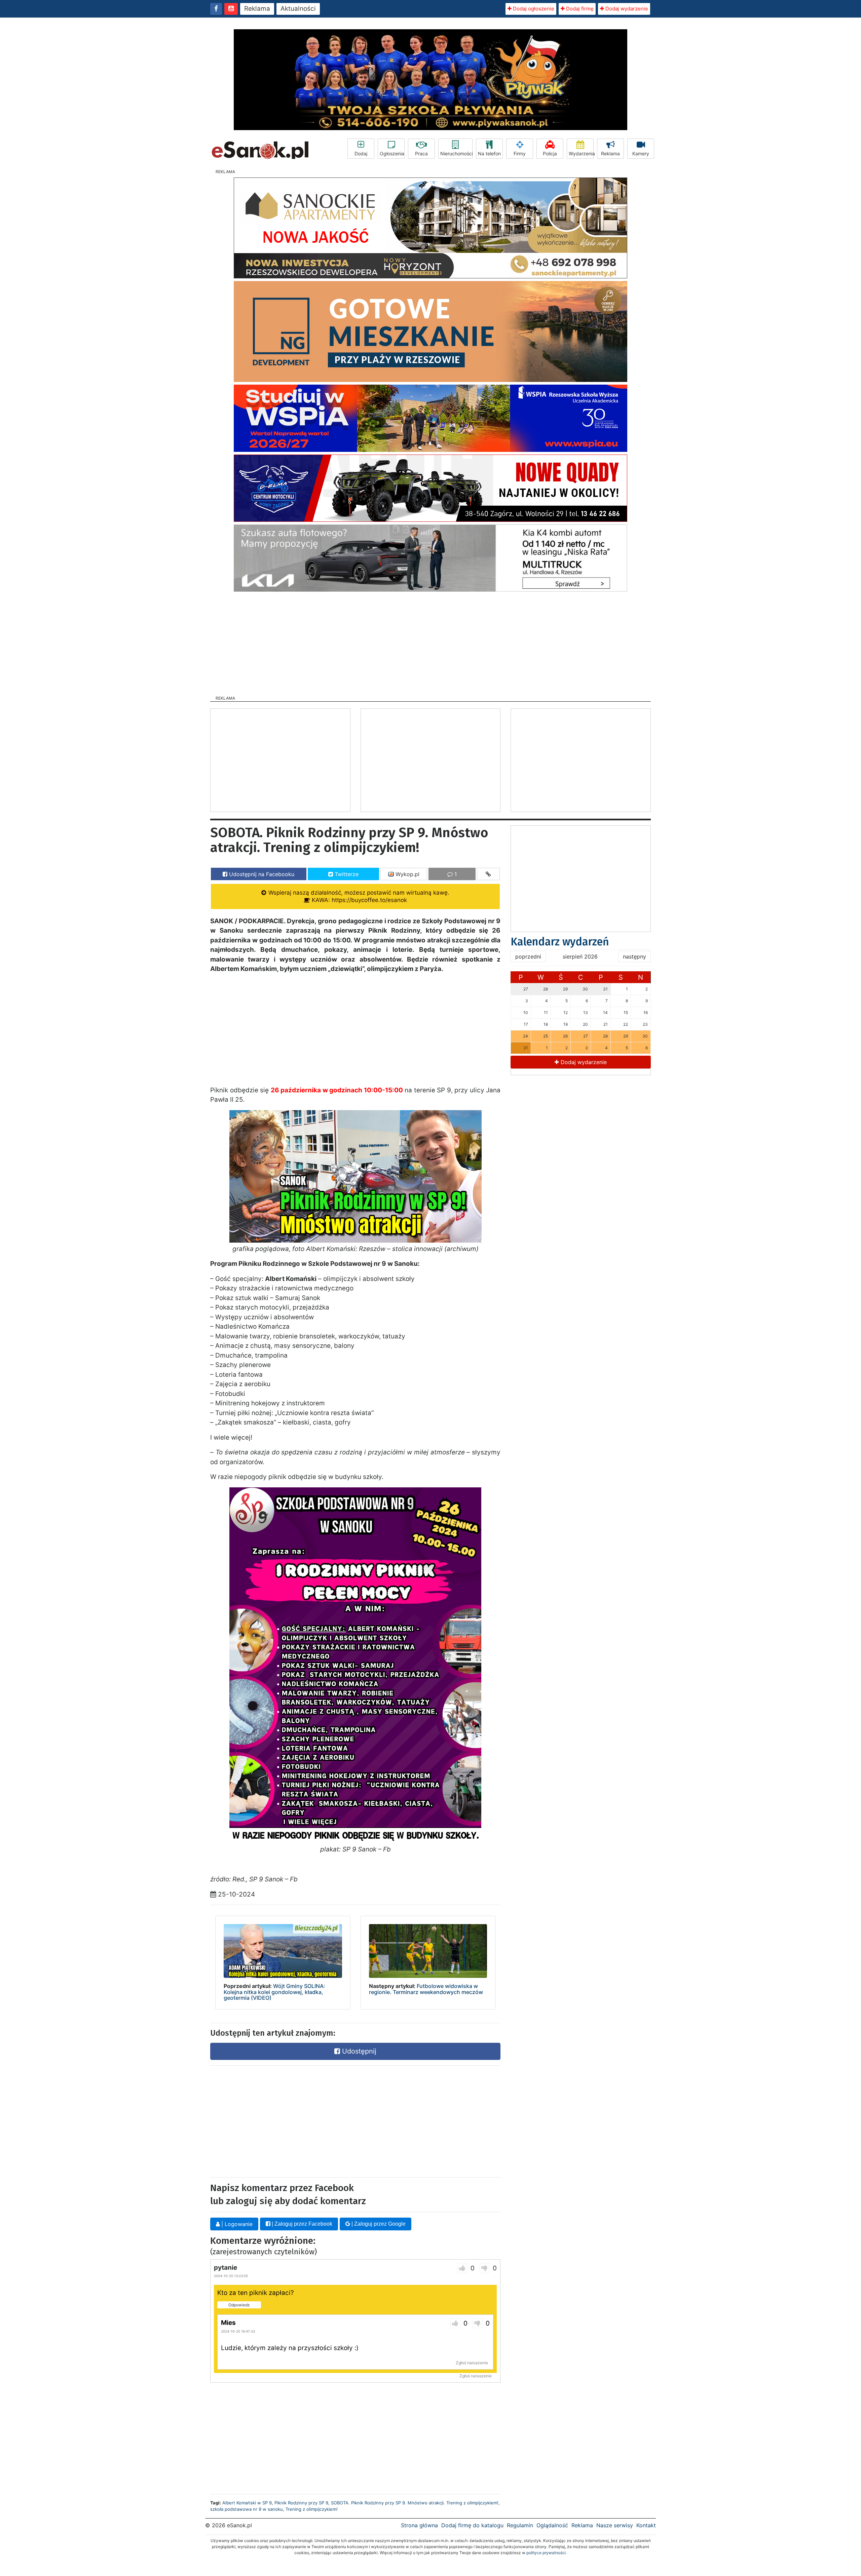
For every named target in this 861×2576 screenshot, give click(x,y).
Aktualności (298, 9)
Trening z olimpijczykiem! (312, 2509)
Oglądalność (552, 2525)
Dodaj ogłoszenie (533, 9)
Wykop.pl (407, 874)
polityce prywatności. (547, 2553)
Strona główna (419, 2525)
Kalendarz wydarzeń (560, 942)
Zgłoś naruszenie (472, 2363)
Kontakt (646, 2525)
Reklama (257, 9)
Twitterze (346, 874)
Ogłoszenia (392, 153)
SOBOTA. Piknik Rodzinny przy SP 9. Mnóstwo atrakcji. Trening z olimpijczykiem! (415, 2503)
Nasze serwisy (615, 2525)
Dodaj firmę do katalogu (472, 2525)
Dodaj (361, 153)
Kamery (641, 153)
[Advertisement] (430, 641)
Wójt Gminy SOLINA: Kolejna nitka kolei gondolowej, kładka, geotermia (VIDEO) (274, 1992)
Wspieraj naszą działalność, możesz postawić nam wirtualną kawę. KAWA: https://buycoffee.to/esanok (358, 896)
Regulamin (520, 2525)
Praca (421, 153)
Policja (550, 153)
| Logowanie (236, 2224)
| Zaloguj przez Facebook (301, 2224)
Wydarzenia (581, 153)
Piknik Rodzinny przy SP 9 (301, 2503)
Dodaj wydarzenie (626, 9)
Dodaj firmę (579, 9)
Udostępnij (358, 2051)
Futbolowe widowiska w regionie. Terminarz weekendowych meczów (426, 1989)
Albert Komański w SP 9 (247, 2503)
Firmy (520, 153)
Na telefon (489, 153)
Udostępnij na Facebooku (261, 874)
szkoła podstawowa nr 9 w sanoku (247, 2509)
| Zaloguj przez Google (378, 2224)
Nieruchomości (456, 153)
